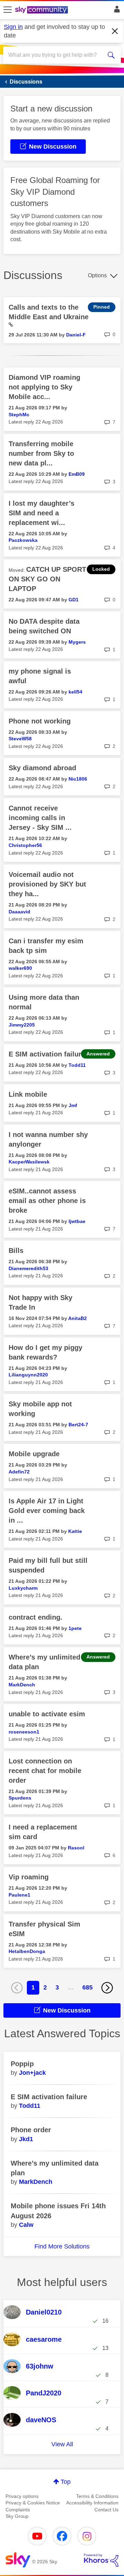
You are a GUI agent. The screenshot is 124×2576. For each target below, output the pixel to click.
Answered (98, 1054)
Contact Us (106, 2510)
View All (62, 2444)
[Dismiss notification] (115, 31)
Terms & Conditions (97, 2496)
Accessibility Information (92, 2503)
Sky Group (17, 2516)
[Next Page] (107, 1988)
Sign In (116, 11)
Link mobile (28, 1094)
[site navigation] (8, 10)
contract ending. (35, 1617)
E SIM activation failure (47, 1054)
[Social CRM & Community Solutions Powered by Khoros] (101, 2560)
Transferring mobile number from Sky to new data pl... (41, 453)
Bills (16, 1251)
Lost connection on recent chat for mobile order (45, 1771)
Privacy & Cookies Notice (33, 2503)
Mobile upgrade (34, 1454)
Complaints (18, 2510)
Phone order (31, 2130)
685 (87, 1987)
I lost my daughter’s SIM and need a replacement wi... (42, 513)
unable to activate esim (47, 1714)
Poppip (22, 2064)
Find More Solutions (62, 2246)
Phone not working (40, 721)
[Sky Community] (42, 10)
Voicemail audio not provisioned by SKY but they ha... (47, 884)
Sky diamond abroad (42, 768)
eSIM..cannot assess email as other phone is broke (47, 1201)
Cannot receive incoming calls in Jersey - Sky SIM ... (40, 818)
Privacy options (22, 2496)
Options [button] (97, 275)
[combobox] (56, 55)
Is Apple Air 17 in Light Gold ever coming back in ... (47, 1511)
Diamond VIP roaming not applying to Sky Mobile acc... (44, 387)
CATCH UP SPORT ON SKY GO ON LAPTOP (47, 579)
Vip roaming (29, 1877)
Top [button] (66, 2482)
